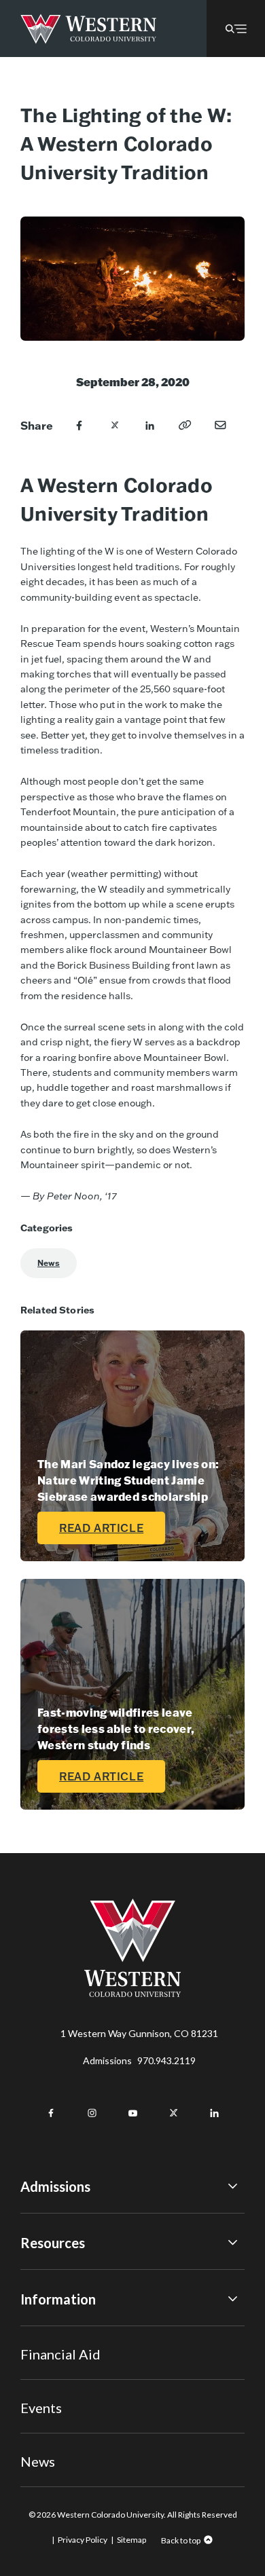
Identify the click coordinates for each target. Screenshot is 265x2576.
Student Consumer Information (87, 2405)
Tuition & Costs (54, 2274)
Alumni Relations (56, 2387)
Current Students (58, 2350)
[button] (236, 29)
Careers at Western (63, 2442)
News (49, 1263)
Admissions (139, 2060)
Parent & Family (53, 2424)
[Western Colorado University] (132, 1993)
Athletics (40, 2461)
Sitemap (131, 2540)
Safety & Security (57, 2367)
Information (58, 2299)
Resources (53, 2243)
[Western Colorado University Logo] (89, 29)
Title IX (36, 2331)
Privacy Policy (83, 2540)
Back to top (181, 2540)
